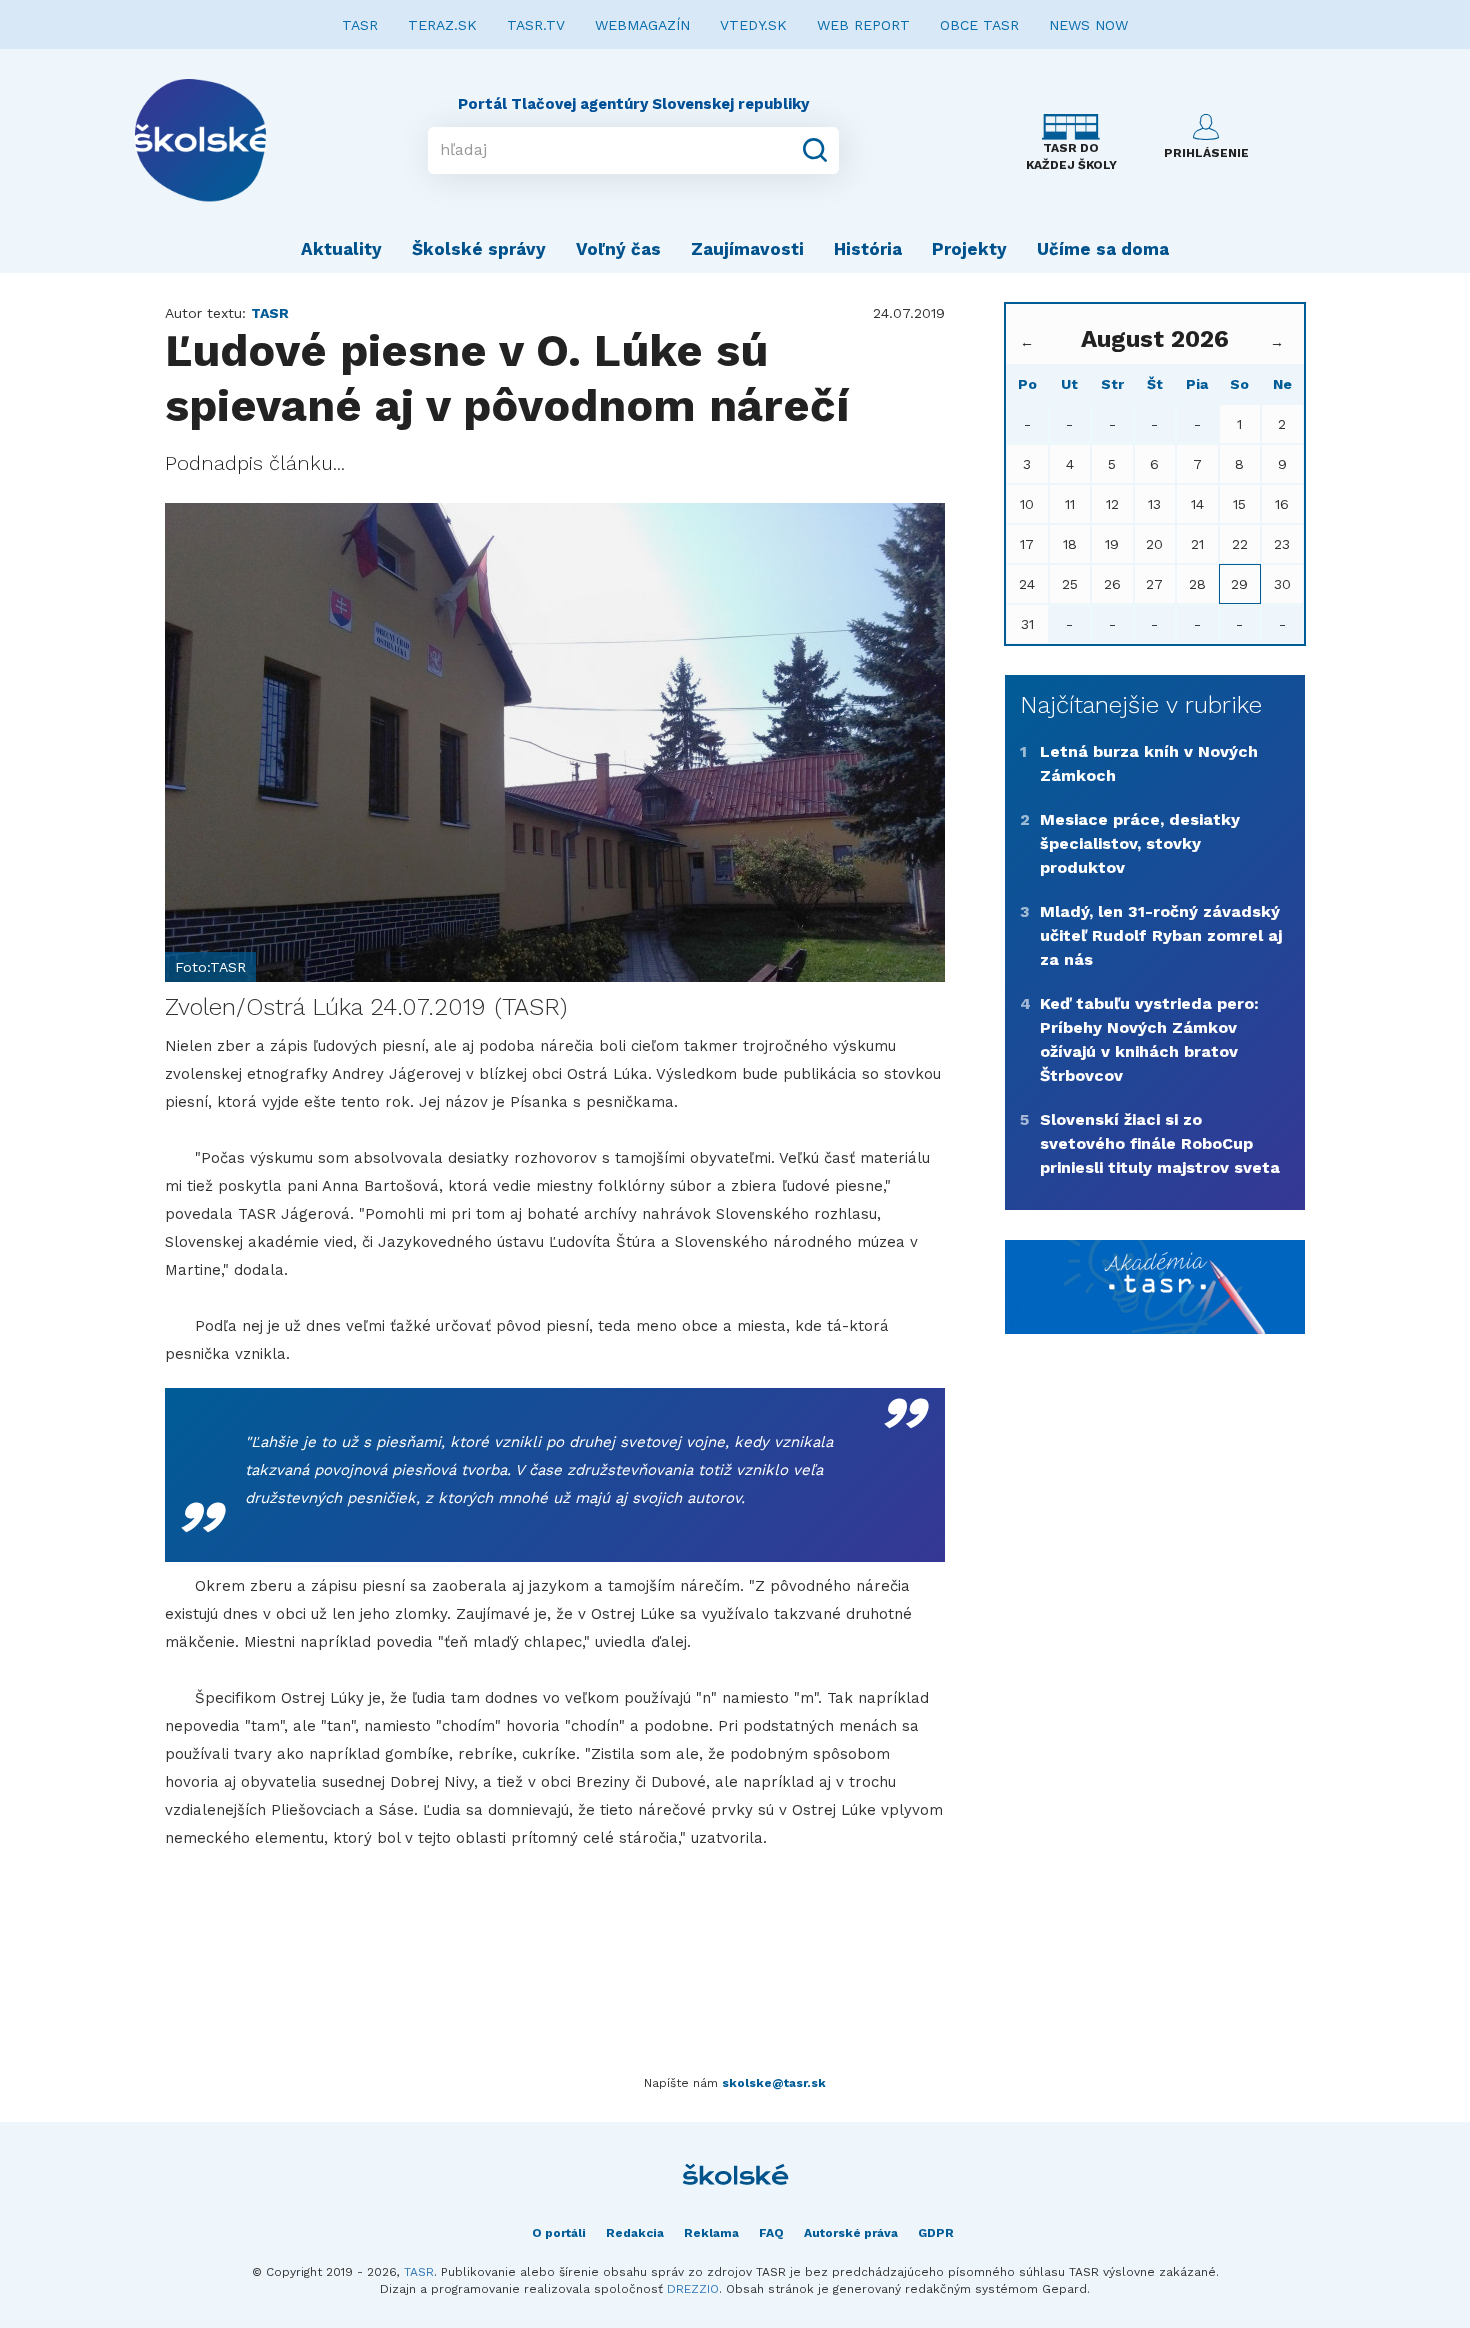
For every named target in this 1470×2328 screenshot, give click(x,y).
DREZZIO (693, 2289)
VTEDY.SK (753, 25)
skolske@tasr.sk (774, 2083)
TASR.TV (536, 25)
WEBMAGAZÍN (642, 25)
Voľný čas (618, 249)
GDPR (936, 2233)
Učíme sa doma (1103, 249)
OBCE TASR (979, 25)
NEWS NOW (1088, 25)
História (868, 249)
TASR (360, 25)
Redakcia (635, 2233)
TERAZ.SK (442, 25)
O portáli (559, 2233)
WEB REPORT (863, 25)
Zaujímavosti (747, 249)
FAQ (771, 2233)
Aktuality (341, 249)
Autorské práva (851, 2233)
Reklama (711, 2233)
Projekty (969, 249)
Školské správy (479, 249)
